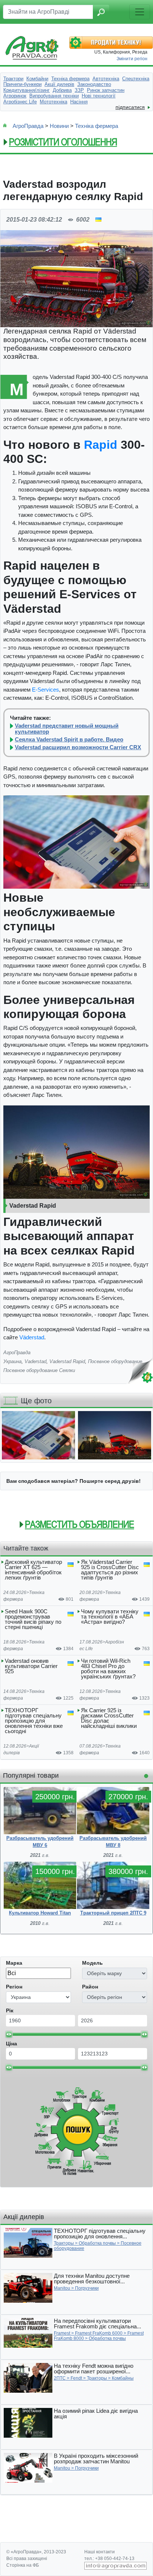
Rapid (101, 445)
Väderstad (32, 1337)
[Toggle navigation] (140, 12)
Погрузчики (87, 2288)
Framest (62, 2333)
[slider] (9, 2034)
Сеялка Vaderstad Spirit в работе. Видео (69, 740)
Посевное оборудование (115, 1361)
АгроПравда (28, 126)
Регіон (14, 1987)
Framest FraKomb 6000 (99, 2333)
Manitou (62, 2288)
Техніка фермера (97, 126)
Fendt (76, 2378)
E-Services (45, 690)
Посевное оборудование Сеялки (39, 1370)
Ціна (12, 2044)
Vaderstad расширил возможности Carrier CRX (78, 747)
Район (90, 1987)
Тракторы (64, 2243)
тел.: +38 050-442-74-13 (109, 2559)
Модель (92, 1963)
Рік (10, 2010)
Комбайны (123, 2378)
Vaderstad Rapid (67, 1361)
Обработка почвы (97, 2243)
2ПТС (60, 2378)
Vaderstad (35, 1361)
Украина (12, 1361)
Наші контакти (100, 2552)
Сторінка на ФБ (23, 2565)
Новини (59, 126)
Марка (14, 1963)
